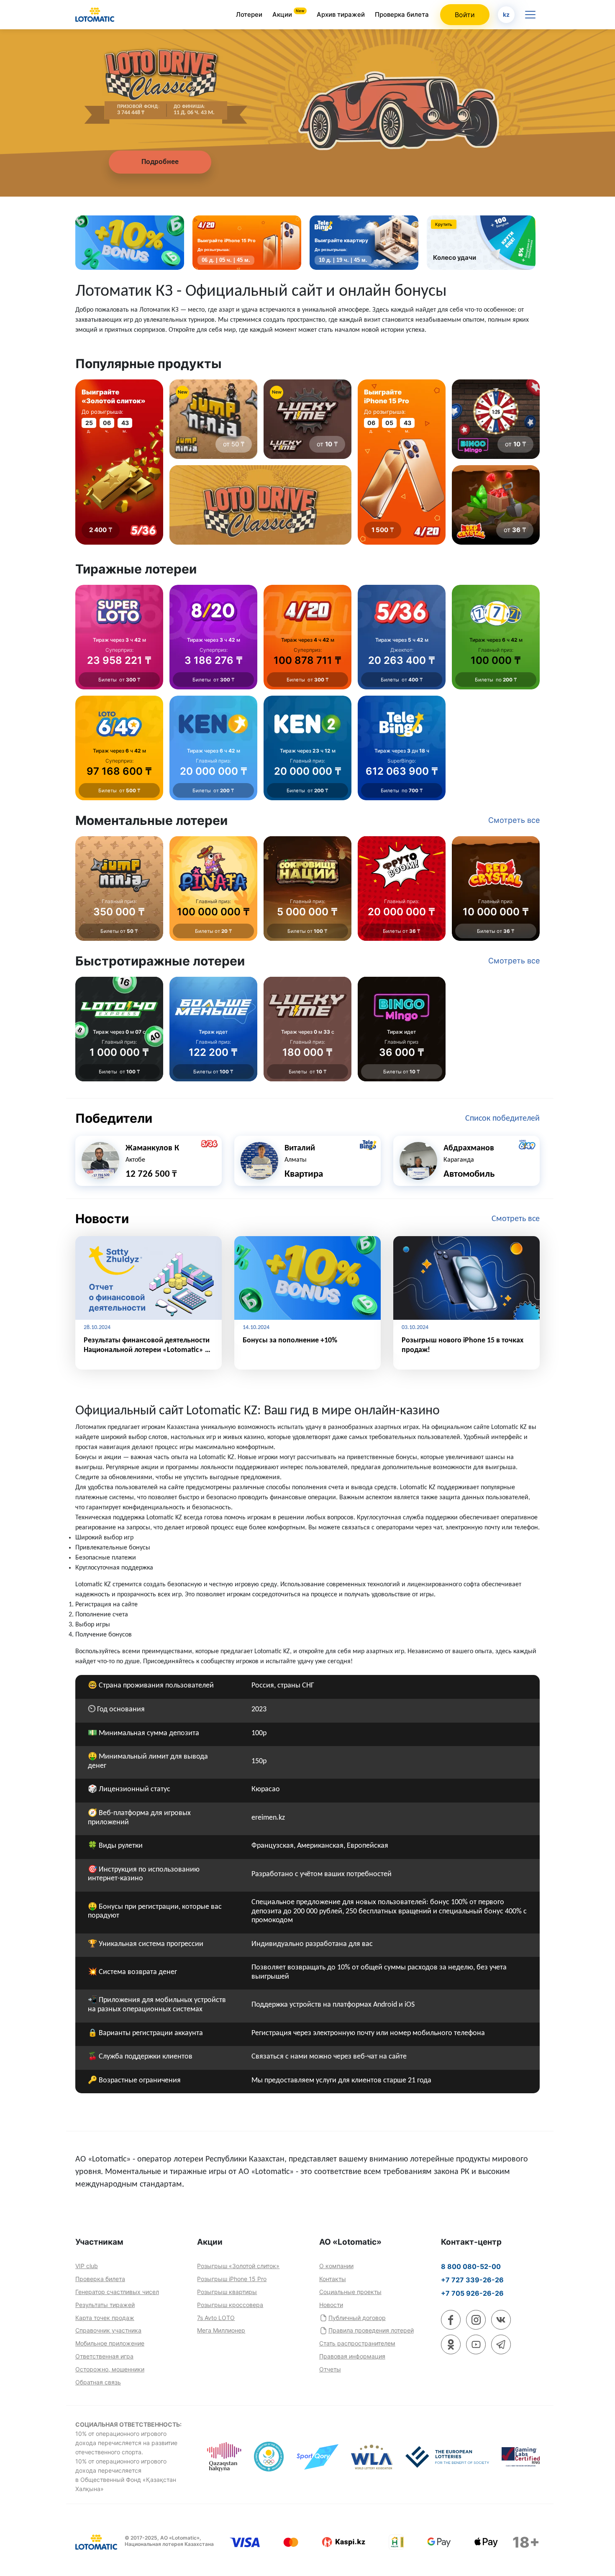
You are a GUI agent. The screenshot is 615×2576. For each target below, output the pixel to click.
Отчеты (330, 2369)
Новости (331, 2305)
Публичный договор (357, 2318)
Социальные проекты (350, 2292)
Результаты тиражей (105, 2305)
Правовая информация (352, 2356)
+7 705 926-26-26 (472, 2293)
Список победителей (502, 1119)
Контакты (333, 2279)
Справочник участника (108, 2330)
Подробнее (160, 162)
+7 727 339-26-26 (472, 2280)
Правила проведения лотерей (371, 2330)
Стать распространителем (357, 2343)
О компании (336, 2266)
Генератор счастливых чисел (117, 2292)
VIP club (87, 2266)
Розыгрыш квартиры (227, 2292)
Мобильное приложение (110, 2343)
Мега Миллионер (221, 2330)
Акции (283, 14)
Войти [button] (465, 15)
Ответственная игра (104, 2356)
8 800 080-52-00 (471, 2266)
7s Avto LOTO (216, 2318)
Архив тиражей (341, 14)
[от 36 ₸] (496, 505)
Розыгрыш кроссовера (230, 2305)
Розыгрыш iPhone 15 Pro (232, 2279)
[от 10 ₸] (307, 419)
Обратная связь (98, 2382)
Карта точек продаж (105, 2318)
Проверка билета (402, 14)
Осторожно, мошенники (110, 2369)
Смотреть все (516, 1219)
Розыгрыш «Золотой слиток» (238, 2266)
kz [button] (506, 14)
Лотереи (249, 14)
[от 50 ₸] (213, 419)
